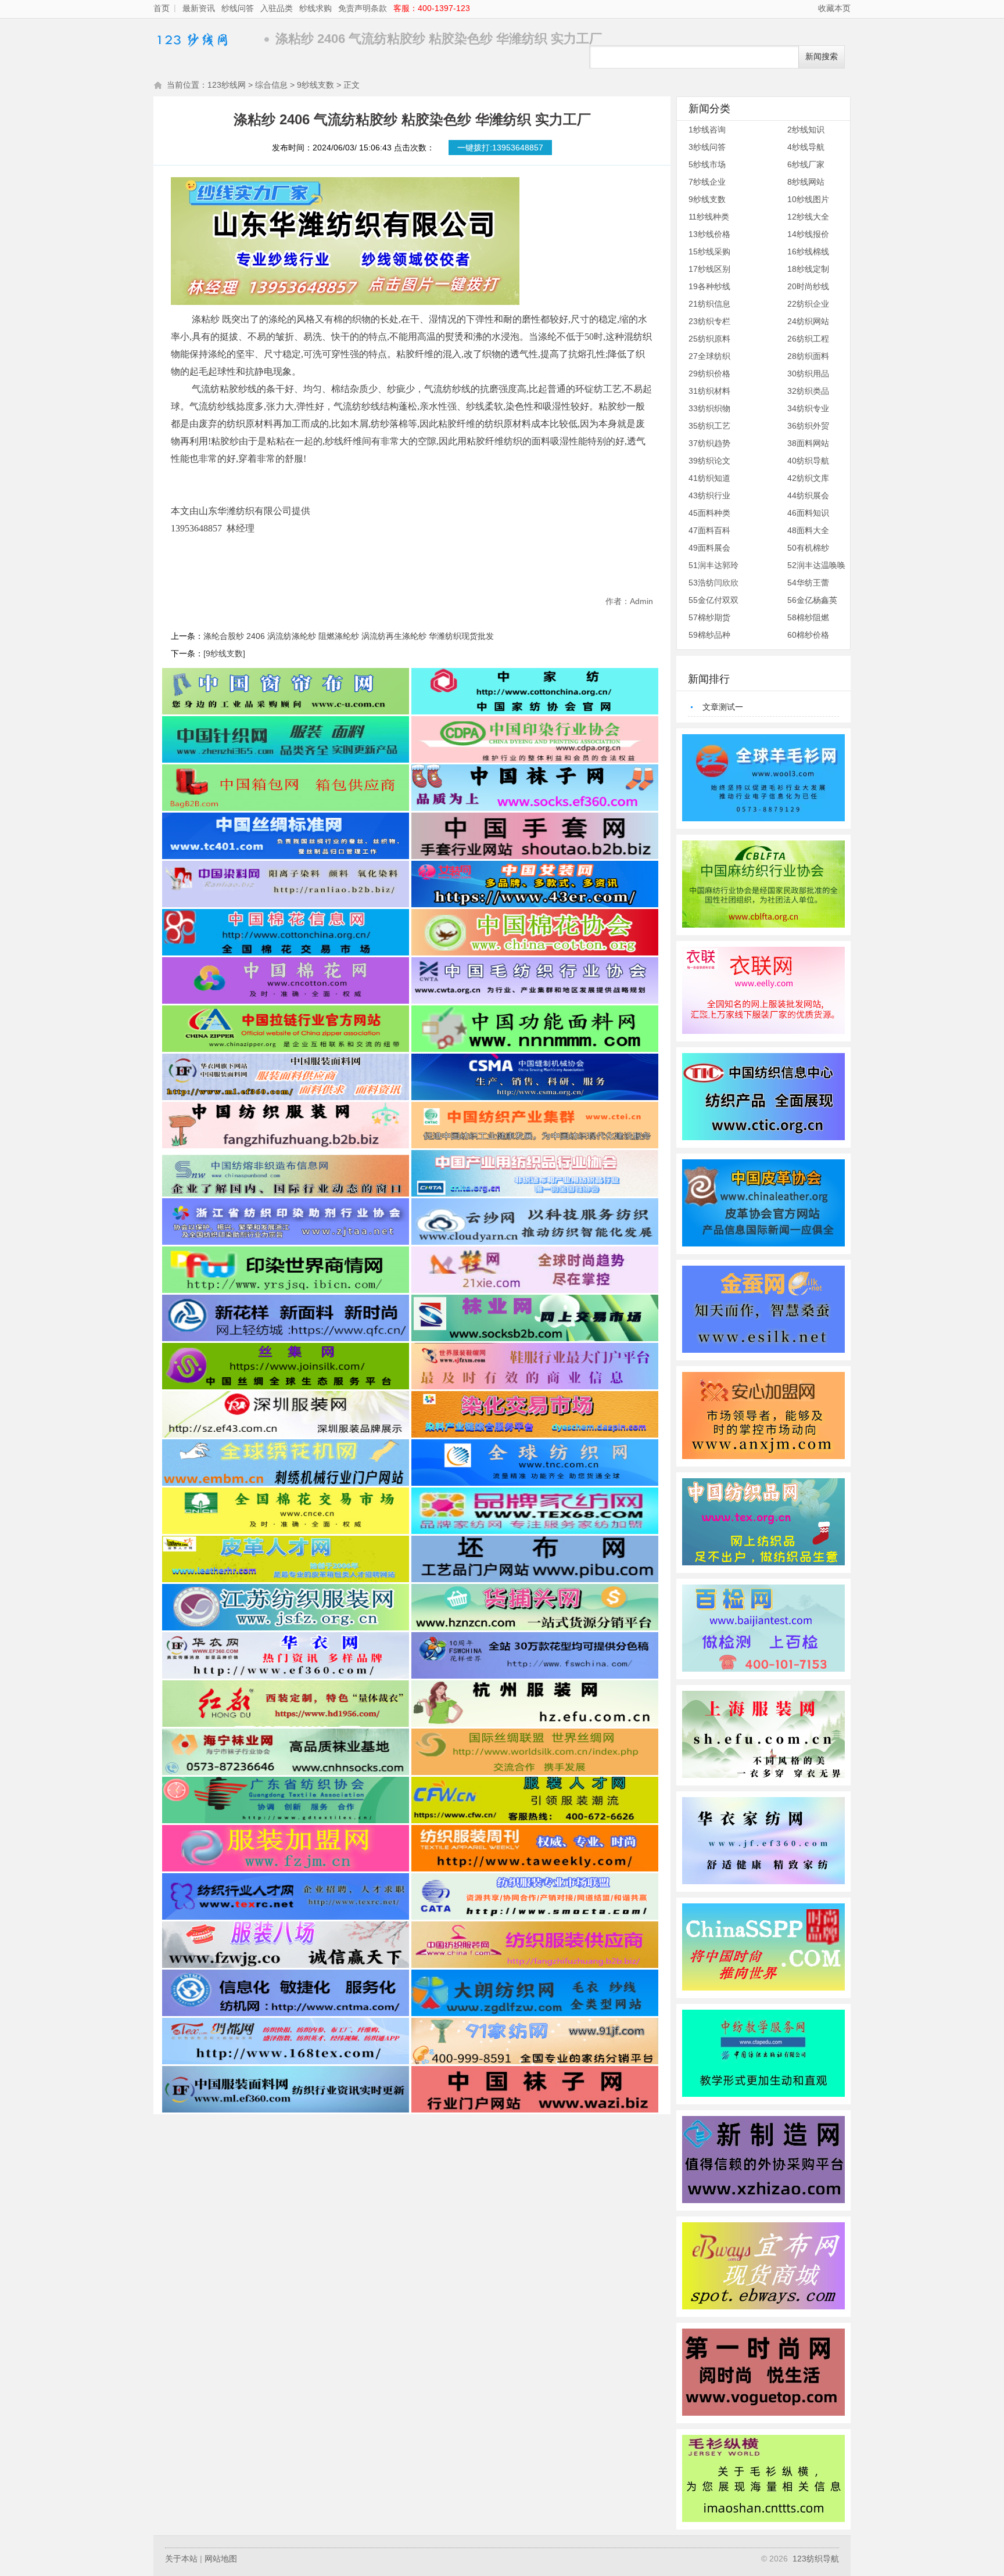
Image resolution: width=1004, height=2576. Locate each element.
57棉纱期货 (709, 617)
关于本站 (181, 2559)
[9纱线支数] (224, 653)
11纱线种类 (709, 217)
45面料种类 (709, 513)
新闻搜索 (822, 57)
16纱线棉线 (808, 252)
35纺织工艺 (709, 426)
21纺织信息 (709, 304)
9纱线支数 (315, 85)
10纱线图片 (808, 199)
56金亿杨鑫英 (812, 600)
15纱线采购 (709, 252)
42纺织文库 (808, 478)
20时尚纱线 (808, 286)
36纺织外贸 (808, 426)
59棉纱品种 (709, 635)
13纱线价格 (709, 234)
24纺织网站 (808, 321)
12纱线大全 (808, 217)
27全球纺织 (709, 356)
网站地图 (221, 2559)
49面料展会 (709, 548)
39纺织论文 (709, 461)
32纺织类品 (808, 391)
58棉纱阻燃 (808, 617)
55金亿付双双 (713, 600)
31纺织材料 (709, 391)
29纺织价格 (709, 373)
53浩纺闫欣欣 (713, 583)
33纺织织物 (709, 408)
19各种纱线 (709, 286)
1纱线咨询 (707, 130)
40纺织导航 (808, 461)
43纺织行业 (709, 495)
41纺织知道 (709, 478)
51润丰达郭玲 (713, 565)
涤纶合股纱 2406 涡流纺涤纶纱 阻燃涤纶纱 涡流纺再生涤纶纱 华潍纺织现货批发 (349, 636)
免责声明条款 (363, 8)
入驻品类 (277, 8)
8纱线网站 (806, 182)
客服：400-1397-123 (432, 8)
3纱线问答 (707, 147)
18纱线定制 (808, 269)
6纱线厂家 (806, 164)
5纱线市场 (707, 164)
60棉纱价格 (808, 635)
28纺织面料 (808, 356)
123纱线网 (206, 39)
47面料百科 (709, 530)
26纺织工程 (808, 339)
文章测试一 (723, 707)
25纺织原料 (709, 339)
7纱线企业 (707, 182)
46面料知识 (808, 513)
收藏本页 (834, 8)
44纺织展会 (808, 495)
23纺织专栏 (709, 321)
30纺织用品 (808, 373)
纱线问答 (238, 8)
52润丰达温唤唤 (816, 565)
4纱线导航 (806, 147)
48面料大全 (808, 530)
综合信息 (271, 85)
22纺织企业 (808, 304)
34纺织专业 (808, 408)
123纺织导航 (816, 2559)
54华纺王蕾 (808, 583)
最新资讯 (199, 8)
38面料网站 (808, 443)
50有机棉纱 (808, 548)
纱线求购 (315, 8)
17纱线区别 (709, 269)
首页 (162, 8)
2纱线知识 (806, 130)
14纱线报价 (808, 234)
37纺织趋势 (709, 443)
